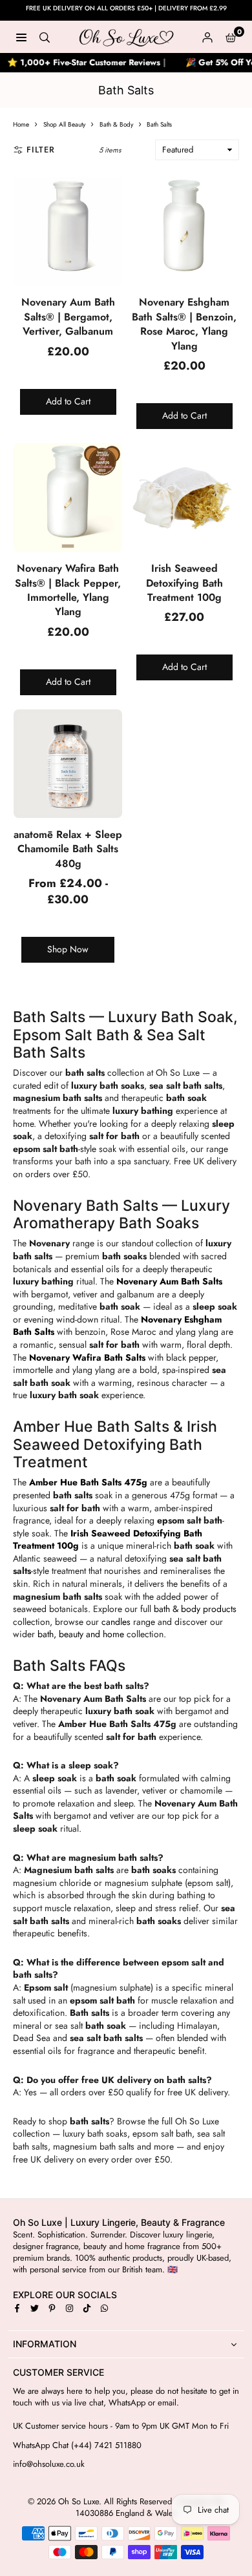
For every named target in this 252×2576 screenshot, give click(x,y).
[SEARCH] (45, 37)
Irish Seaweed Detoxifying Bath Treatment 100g (184, 583)
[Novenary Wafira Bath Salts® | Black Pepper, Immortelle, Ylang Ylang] (68, 497)
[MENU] (21, 37)
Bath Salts (159, 124)
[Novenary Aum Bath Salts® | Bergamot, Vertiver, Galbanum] (68, 231)
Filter (41, 150)
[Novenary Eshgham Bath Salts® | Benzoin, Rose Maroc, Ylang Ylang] (184, 231)
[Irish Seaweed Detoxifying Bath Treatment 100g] (184, 497)
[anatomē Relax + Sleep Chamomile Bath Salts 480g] (68, 764)
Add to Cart (68, 401)
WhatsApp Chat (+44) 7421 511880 (77, 2445)
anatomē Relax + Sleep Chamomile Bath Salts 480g (68, 849)
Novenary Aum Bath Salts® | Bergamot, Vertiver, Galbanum (68, 317)
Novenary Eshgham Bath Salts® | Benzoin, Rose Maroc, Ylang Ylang (184, 324)
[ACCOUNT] (207, 37)
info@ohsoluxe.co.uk (49, 2464)
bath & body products (195, 1609)
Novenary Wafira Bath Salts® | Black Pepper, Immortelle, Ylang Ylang (68, 590)
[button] (231, 37)
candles (116, 1622)
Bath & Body (116, 124)
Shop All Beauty (64, 124)
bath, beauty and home (81, 1634)
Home (21, 124)
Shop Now (68, 949)
